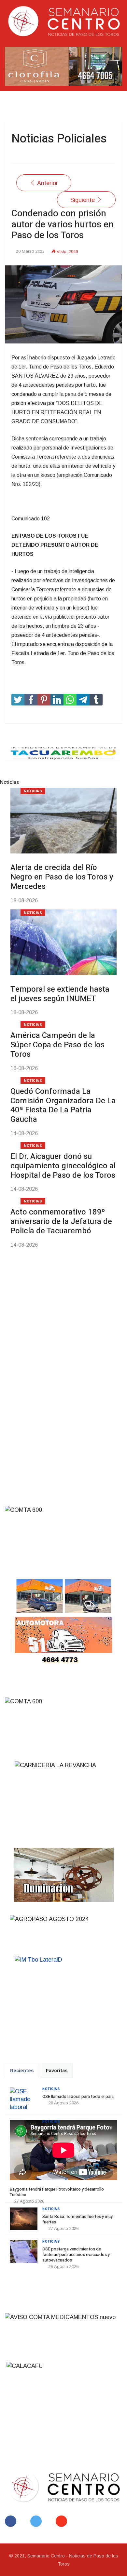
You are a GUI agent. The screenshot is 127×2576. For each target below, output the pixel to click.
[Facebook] (12, 2521)
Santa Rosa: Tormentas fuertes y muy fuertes (78, 2219)
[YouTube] (63, 2521)
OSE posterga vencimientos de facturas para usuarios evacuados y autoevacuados (76, 2254)
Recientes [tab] (22, 2071)
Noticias (51, 2089)
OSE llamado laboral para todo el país (78, 2096)
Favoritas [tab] (57, 2071)
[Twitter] (37, 2521)
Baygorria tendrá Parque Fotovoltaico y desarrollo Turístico (57, 2192)
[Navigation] (14, 102)
